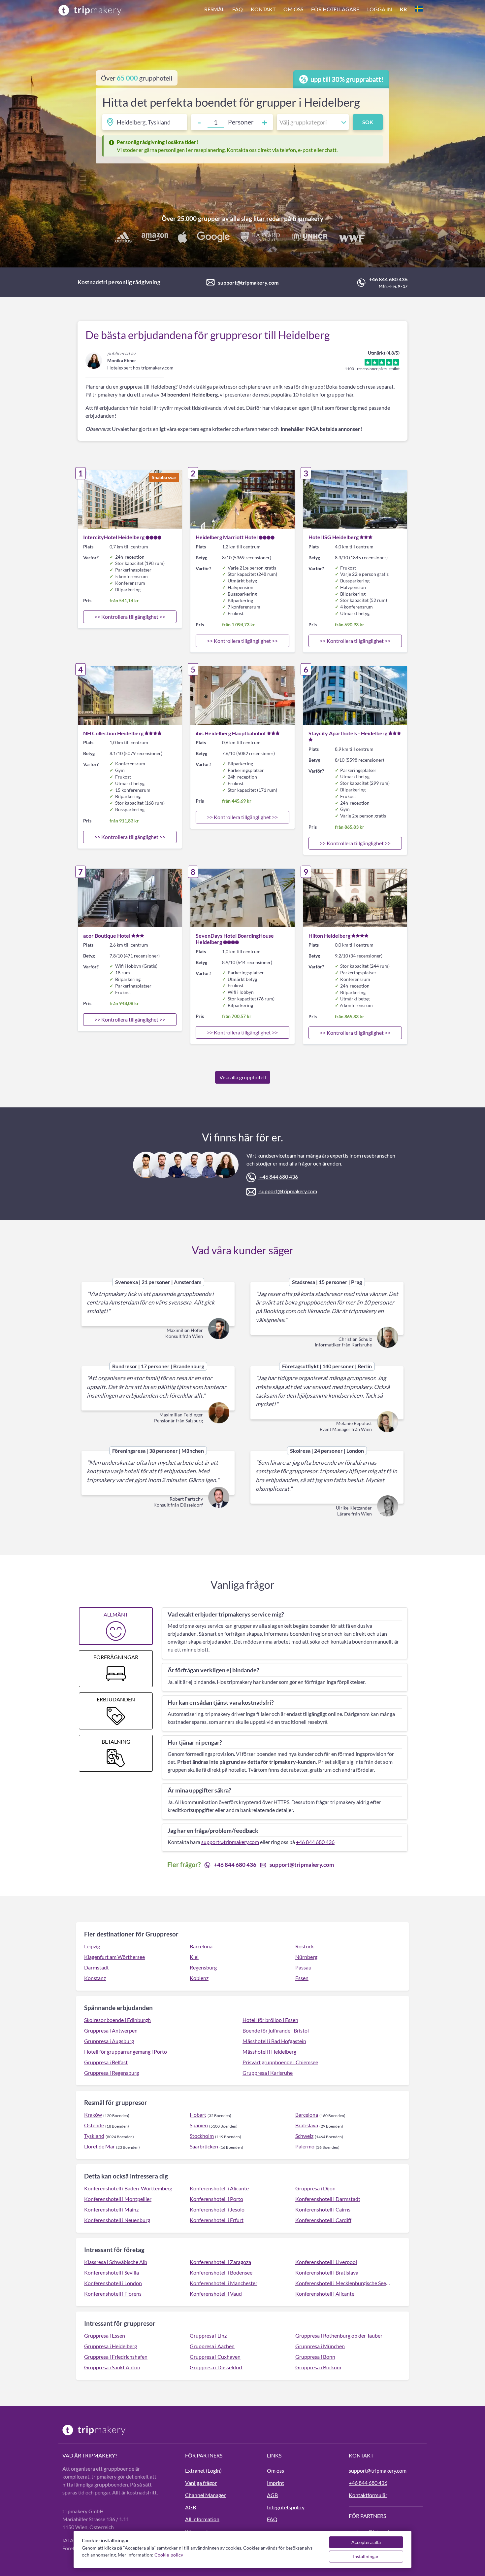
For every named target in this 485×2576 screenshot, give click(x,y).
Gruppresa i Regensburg (112, 2073)
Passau (303, 1967)
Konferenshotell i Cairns (323, 2209)
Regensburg (203, 1967)
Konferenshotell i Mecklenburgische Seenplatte (344, 2283)
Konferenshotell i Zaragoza (220, 2262)
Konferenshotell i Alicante (219, 2188)
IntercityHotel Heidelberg (114, 537)
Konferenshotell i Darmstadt (328, 2199)
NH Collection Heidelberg (113, 733)
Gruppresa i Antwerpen (111, 2030)
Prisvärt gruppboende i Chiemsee (280, 2062)
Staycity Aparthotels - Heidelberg (348, 733)
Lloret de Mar (99, 2146)
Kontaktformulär (368, 2495)
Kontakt (263, 9)
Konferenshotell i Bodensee (221, 2272)
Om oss (293, 9)
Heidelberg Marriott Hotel (227, 537)
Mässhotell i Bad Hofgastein (274, 2041)
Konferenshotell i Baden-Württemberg (128, 2188)
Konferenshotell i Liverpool (326, 2262)
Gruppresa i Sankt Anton (112, 2367)
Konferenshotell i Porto (216, 2199)
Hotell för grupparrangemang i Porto (126, 2052)
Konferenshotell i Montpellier (118, 2199)
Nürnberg (306, 1957)
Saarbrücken (204, 2146)
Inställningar (366, 2556)
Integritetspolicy (286, 2507)
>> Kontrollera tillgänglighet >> (130, 617)
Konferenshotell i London (113, 2283)
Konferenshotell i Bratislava (327, 2272)
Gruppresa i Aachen (212, 2346)
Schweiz (304, 2136)
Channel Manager (205, 2495)
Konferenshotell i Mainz (111, 2209)
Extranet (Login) (203, 2471)
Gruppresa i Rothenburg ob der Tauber (339, 2335)
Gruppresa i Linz (208, 2335)
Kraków (93, 2115)
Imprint (275, 2483)
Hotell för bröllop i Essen (270, 2020)
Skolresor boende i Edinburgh (117, 2020)
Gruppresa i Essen (105, 2335)
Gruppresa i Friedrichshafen (116, 2357)
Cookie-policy (169, 2555)
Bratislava (307, 2125)
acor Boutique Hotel (107, 936)
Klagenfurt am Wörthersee (114, 1957)
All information (202, 2519)
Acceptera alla (366, 2542)
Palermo (305, 2146)
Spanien (199, 2125)
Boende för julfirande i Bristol (276, 2030)
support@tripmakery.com (248, 282)
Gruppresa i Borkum (318, 2367)
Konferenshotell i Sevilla (112, 2272)
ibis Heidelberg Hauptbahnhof (231, 733)
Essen (302, 1978)
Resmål (214, 9)
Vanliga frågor (201, 2483)
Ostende (94, 2125)
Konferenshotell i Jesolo (217, 2209)
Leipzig (92, 1946)
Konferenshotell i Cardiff (323, 2220)
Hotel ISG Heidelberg (334, 537)
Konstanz (95, 1978)
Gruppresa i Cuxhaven (215, 2357)
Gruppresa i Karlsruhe (268, 2073)
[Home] (90, 10)
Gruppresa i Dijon (315, 2188)
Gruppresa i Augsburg (109, 2041)
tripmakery (308, 218)
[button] (313, 10)
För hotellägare (335, 9)
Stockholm (202, 2136)
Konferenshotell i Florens (113, 2294)
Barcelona (201, 1946)
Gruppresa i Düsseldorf (216, 2367)
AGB (191, 2507)
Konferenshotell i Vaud (216, 2294)
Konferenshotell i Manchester (224, 2283)
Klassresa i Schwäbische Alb (116, 2262)
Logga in (380, 9)
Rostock (305, 1946)
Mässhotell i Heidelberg (269, 2052)
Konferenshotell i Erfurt (217, 2220)
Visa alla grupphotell (243, 1077)
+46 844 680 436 (388, 279)
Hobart (198, 2115)
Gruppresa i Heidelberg (111, 2346)
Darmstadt (97, 1967)
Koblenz (199, 1978)
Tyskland (94, 2136)
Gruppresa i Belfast (106, 2062)
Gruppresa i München (320, 2346)
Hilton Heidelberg (329, 936)
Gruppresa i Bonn (315, 2357)
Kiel (194, 1957)
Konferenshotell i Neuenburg (117, 2220)
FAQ (238, 9)
